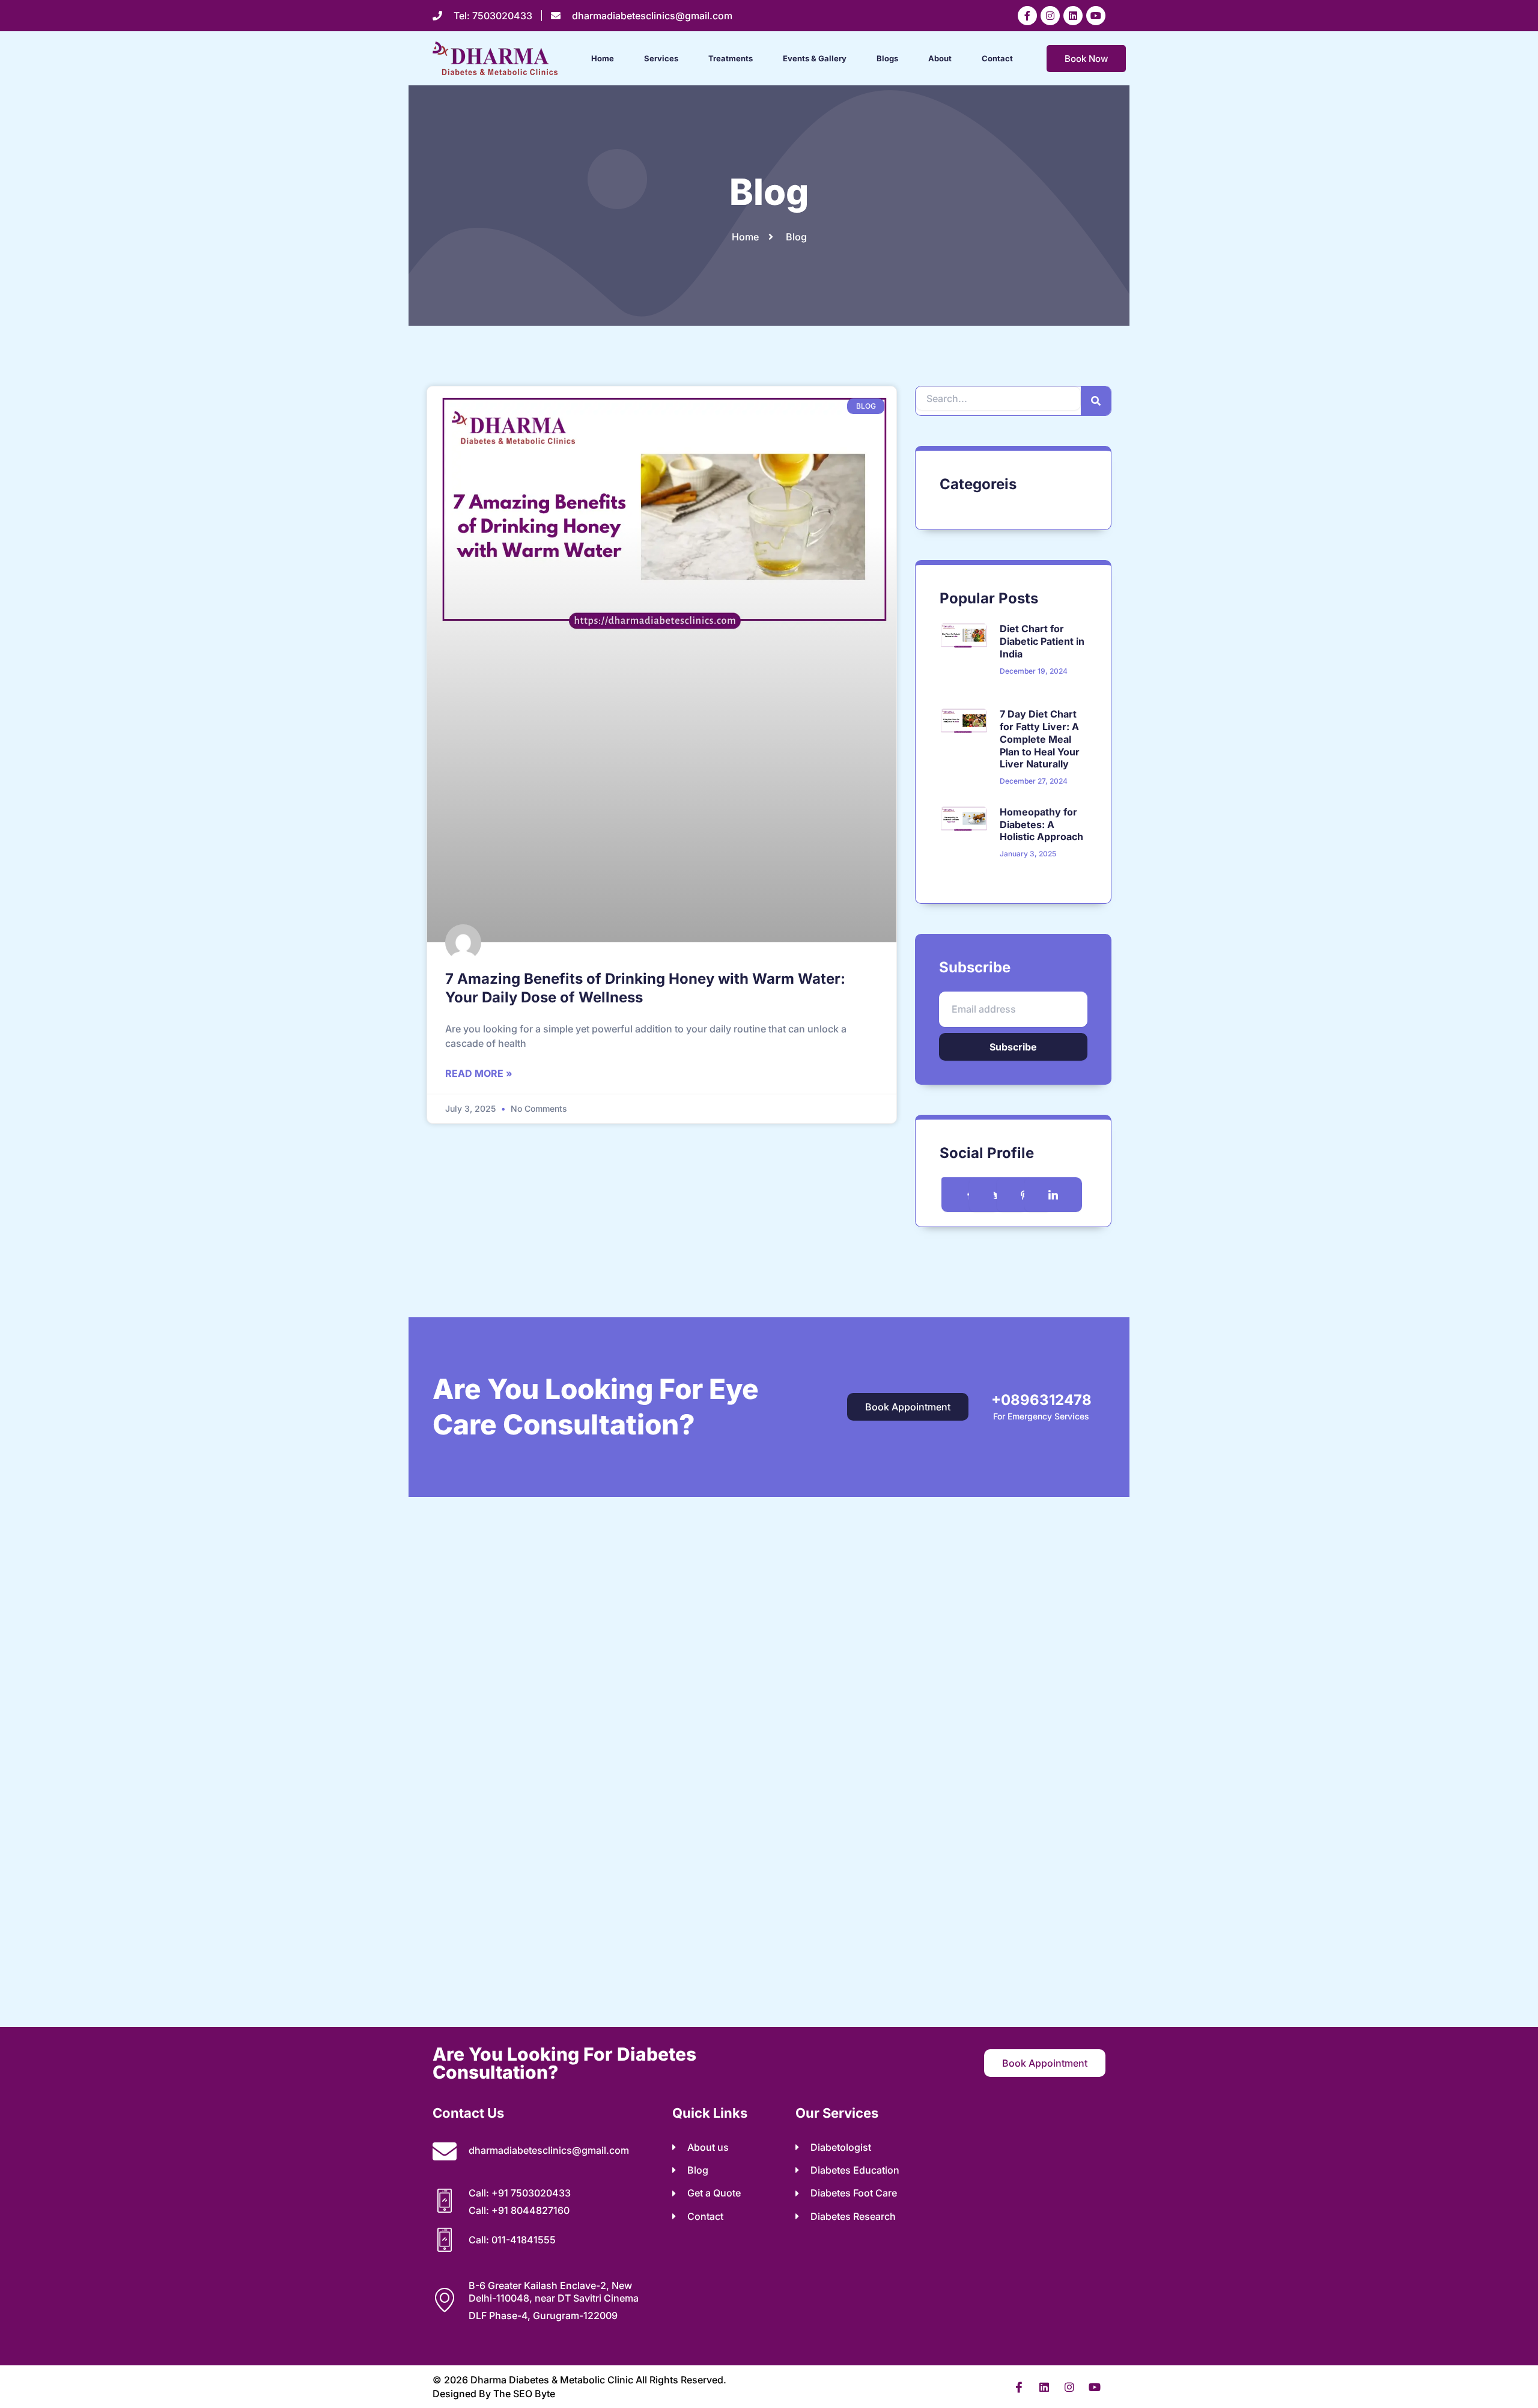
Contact (997, 58)
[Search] (1096, 401)
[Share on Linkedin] (1053, 1195)
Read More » (479, 1073)
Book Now (1086, 59)
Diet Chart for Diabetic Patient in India (1042, 641)
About (940, 58)
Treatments (731, 58)
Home (603, 58)
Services (661, 58)
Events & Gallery (815, 58)
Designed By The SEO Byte (494, 2394)
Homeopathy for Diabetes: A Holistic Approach (1041, 825)
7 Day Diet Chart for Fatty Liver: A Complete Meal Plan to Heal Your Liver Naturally (1040, 739)
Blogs (887, 58)
